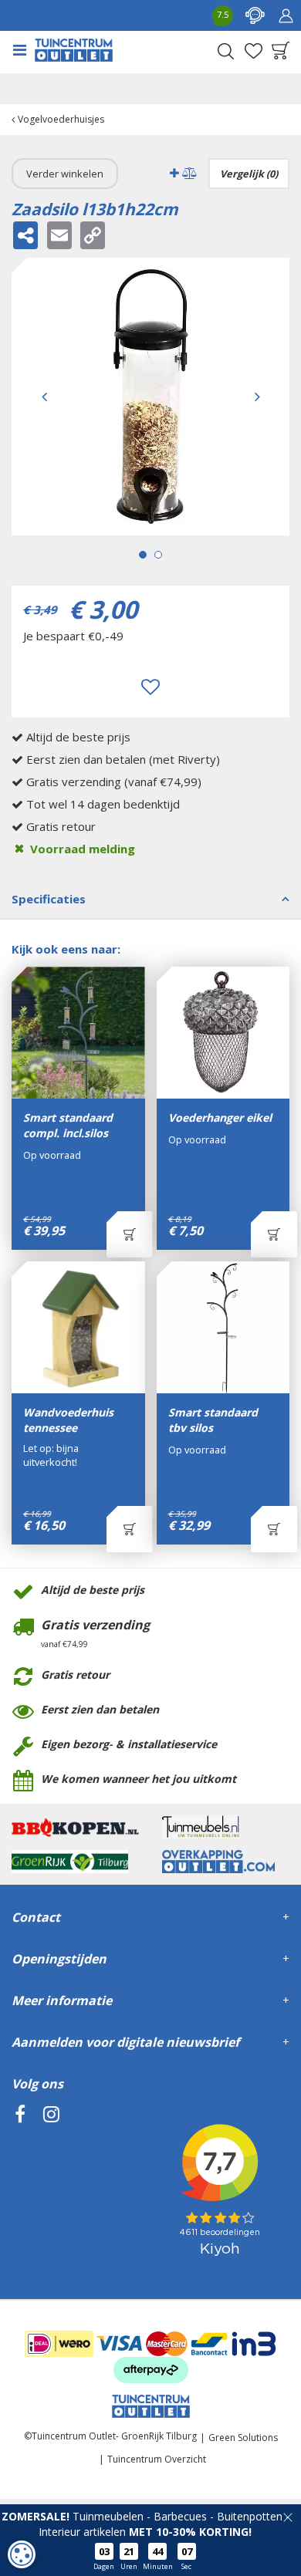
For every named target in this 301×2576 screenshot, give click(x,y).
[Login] (286, 15)
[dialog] (22, 2554)
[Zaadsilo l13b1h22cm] (150, 397)
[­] (20, 2184)
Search (225, 51)
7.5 (223, 14)
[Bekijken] (281, 51)
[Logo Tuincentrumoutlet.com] (74, 50)
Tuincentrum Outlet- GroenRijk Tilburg (114, 2436)
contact (255, 15)
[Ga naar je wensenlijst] (253, 51)
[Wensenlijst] (253, 51)
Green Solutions (243, 2438)
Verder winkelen (65, 174)
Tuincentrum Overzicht (157, 2459)
